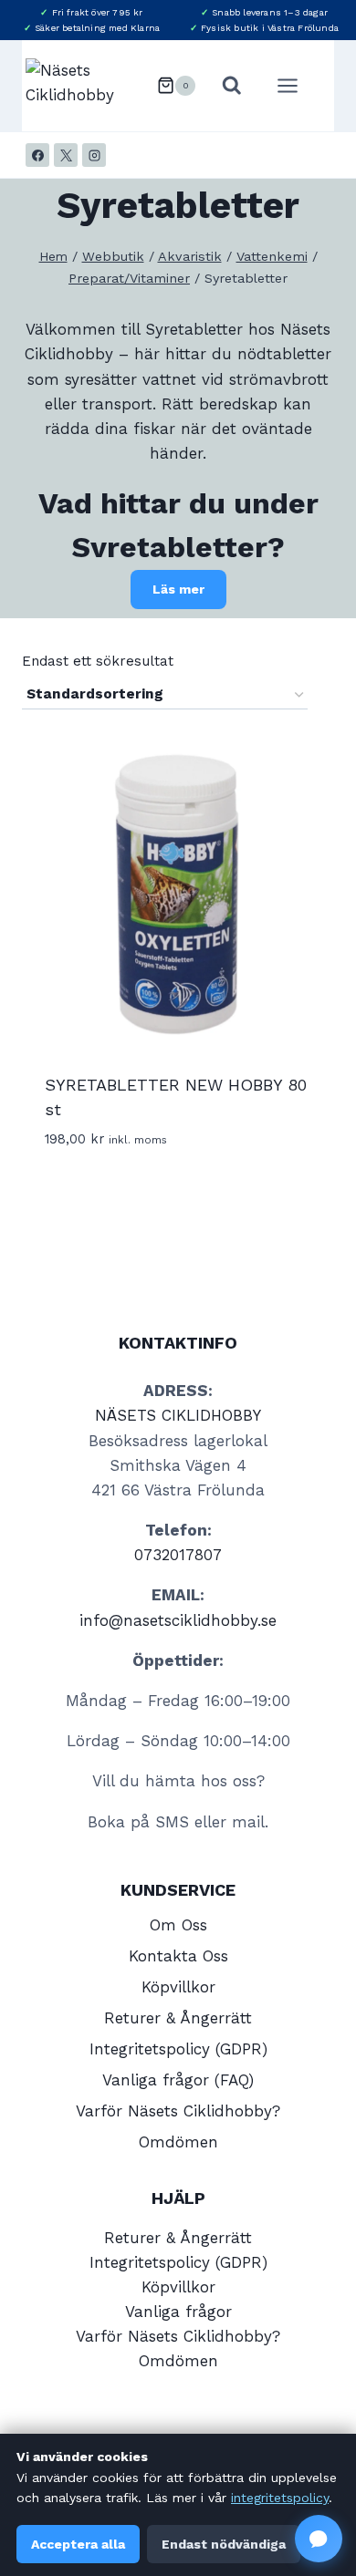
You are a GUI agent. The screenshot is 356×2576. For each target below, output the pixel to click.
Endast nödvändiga (224, 2544)
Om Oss (178, 1925)
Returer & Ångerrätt (178, 2018)
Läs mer (178, 589)
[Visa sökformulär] (232, 86)
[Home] (53, 257)
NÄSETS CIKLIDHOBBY (178, 1415)
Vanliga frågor (178, 2312)
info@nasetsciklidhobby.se (178, 1620)
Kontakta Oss (178, 1956)
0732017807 (178, 1555)
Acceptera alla (78, 2544)
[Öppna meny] (297, 85)
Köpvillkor (178, 1987)
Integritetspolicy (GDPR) (178, 2049)
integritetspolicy (280, 2498)
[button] (319, 2539)
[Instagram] (94, 155)
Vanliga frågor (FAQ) (178, 2080)
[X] (66, 155)
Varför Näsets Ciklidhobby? (178, 2111)
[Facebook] (37, 155)
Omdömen (178, 2142)
